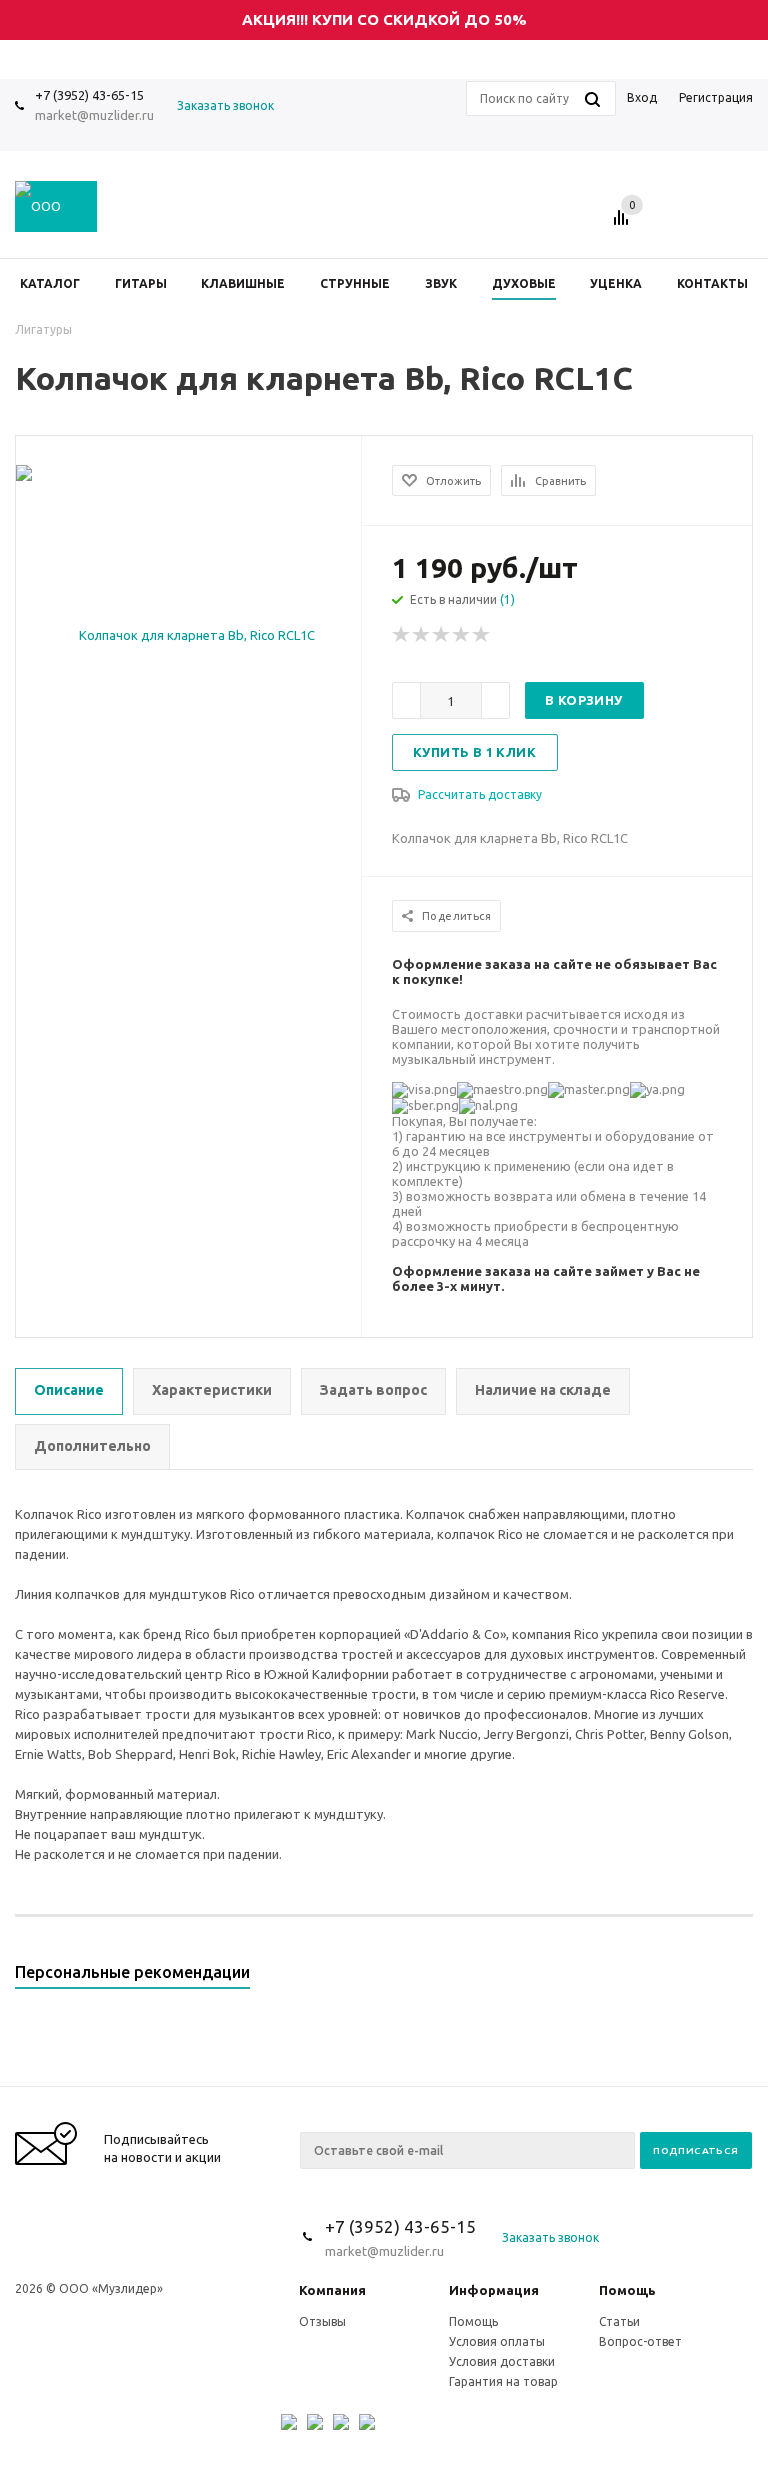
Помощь (627, 2290)
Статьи (619, 2321)
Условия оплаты (497, 2341)
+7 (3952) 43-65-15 (89, 95)
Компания (332, 2290)
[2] (422, 635)
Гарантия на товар (503, 2381)
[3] (442, 635)
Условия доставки (502, 2361)
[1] (402, 635)
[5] (482, 635)
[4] (462, 635)
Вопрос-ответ (640, 2341)
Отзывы (322, 2321)
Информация (494, 2290)
